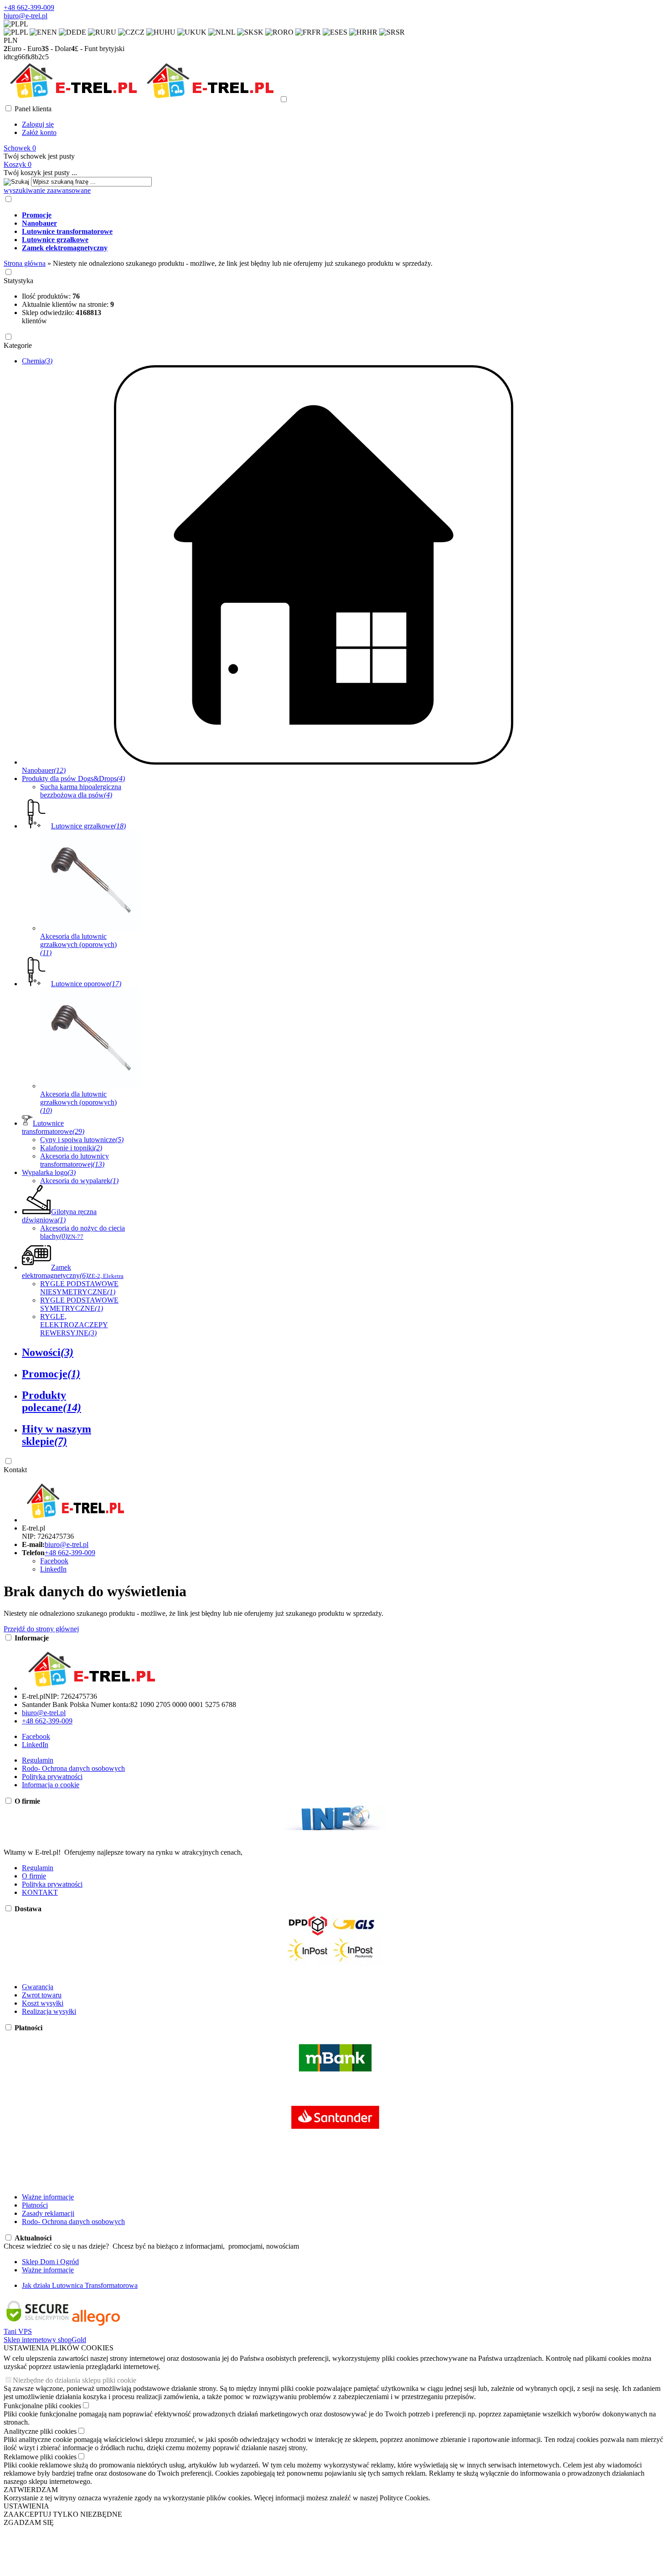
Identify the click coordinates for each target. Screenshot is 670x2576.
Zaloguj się (38, 124)
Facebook (54, 1561)
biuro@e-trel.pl (26, 16)
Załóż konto (39, 132)
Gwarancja (38, 1987)
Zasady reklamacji (48, 2213)
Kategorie (18, 345)
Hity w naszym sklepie (57, 1435)
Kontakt (15, 1470)
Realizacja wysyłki (49, 2011)
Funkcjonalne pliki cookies (42, 2406)
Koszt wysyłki (43, 2003)
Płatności (35, 2205)
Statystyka (18, 281)
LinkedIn (53, 1569)
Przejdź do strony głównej (41, 1629)
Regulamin (38, 1760)
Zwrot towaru (42, 1995)
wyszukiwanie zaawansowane (47, 190)
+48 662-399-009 (29, 8)
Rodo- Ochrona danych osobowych (73, 1768)
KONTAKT (40, 1892)
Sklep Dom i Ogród (50, 2262)
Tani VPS (18, 2331)
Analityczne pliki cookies (40, 2431)
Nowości (48, 1352)
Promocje (51, 1374)
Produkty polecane (52, 1401)
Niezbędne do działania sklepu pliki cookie (75, 2380)
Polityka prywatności (52, 1777)
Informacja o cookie (51, 1785)
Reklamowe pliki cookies (40, 2457)
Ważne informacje (48, 2197)
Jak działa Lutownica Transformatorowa (80, 2285)
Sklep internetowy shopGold (45, 2340)
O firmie (34, 1876)
